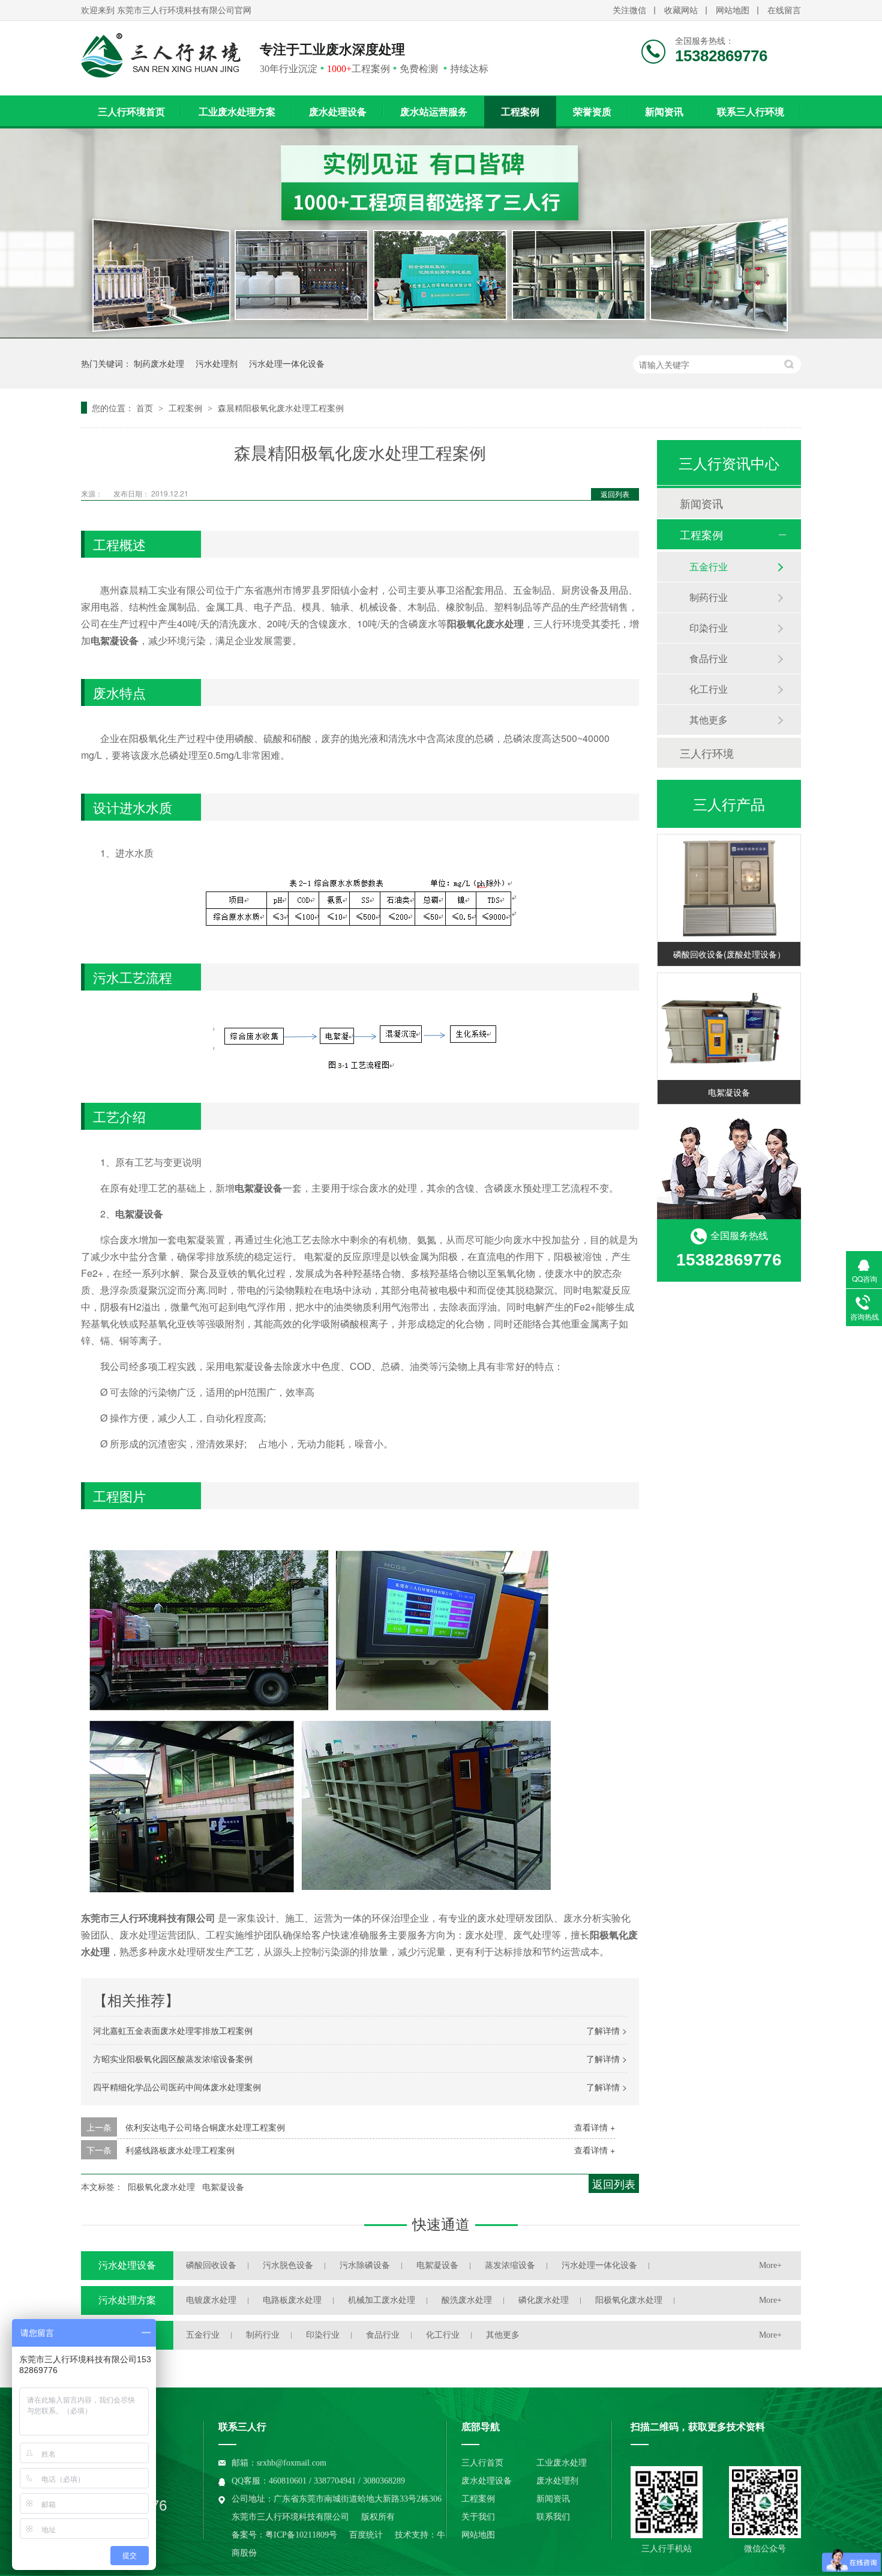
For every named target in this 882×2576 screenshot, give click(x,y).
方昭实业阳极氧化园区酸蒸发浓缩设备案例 (173, 2059)
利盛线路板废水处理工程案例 (180, 2150)
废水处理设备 (338, 112)
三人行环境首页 (131, 112)
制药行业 (709, 597)
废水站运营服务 (434, 112)
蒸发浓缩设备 (510, 2265)
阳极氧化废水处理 (161, 2186)
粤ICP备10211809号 (301, 2535)
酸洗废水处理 (467, 2300)
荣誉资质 (592, 112)
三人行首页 (482, 2463)
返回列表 (615, 494)
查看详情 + (595, 2127)
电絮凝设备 (223, 2186)
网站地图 (733, 11)
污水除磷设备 (365, 2265)
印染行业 (709, 628)
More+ (770, 2265)
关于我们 (478, 2517)
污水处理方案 (127, 2300)
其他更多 (709, 719)
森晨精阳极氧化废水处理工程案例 (281, 408)
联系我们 (553, 2517)
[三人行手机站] (667, 2502)
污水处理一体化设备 (287, 363)
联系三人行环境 (751, 112)
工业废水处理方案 (237, 112)
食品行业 (709, 658)
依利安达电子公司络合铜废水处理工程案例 (205, 2127)
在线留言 (784, 11)
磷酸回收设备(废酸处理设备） (729, 954)
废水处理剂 (557, 2481)
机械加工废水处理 (382, 2300)
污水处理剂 (217, 363)
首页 (146, 408)
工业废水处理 (562, 2463)
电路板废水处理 (292, 2300)
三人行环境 (707, 753)
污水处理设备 (127, 2265)
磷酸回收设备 (211, 2265)
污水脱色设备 (288, 2265)
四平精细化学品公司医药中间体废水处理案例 (177, 2087)
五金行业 (709, 566)
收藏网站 (681, 11)
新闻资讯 (664, 112)
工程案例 (520, 112)
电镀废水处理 (211, 2300)
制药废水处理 (159, 363)
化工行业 (709, 689)
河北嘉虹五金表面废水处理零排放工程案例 (173, 2030)
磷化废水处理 (544, 2300)
